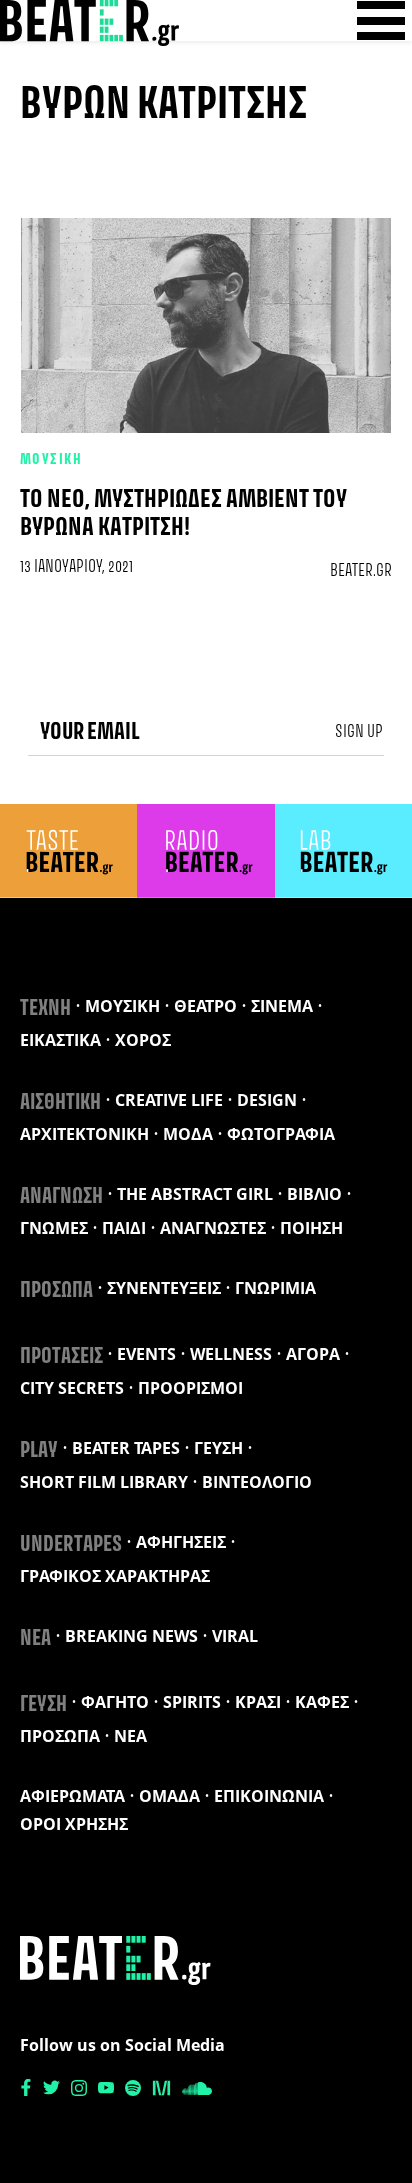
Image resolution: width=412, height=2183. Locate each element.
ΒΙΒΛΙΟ (314, 1194)
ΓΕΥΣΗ (218, 1448)
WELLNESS (231, 1354)
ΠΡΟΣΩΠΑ (56, 1291)
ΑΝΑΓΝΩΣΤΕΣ (213, 1228)
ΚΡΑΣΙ (258, 1702)
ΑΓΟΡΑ (313, 1354)
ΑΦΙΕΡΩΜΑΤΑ (72, 1796)
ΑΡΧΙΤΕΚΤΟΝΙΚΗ (84, 1134)
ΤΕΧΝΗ (45, 1009)
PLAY (39, 1451)
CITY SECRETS (72, 1388)
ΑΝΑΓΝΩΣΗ (61, 1197)
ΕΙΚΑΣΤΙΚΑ (60, 1040)
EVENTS (146, 1354)
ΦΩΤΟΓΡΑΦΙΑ (281, 1134)
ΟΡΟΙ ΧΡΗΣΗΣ (74, 1824)
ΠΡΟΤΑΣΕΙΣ (61, 1357)
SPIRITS (192, 1702)
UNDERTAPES (71, 1545)
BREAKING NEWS (131, 1636)
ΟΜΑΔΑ (169, 1796)
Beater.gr (361, 571)
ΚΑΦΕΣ (322, 1702)
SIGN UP (359, 732)
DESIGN (267, 1100)
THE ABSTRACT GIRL (195, 1194)
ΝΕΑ (35, 1639)
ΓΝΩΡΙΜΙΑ (275, 1288)
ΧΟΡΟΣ (143, 1040)
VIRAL (235, 1636)
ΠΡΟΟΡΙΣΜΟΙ (190, 1388)
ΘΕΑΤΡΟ (205, 1006)
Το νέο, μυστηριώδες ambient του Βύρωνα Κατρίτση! (183, 514)
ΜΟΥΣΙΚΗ (51, 460)
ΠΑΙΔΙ (124, 1228)
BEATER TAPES (126, 1448)
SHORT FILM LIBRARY (104, 1482)
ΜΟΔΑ (188, 1134)
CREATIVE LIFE (169, 1100)
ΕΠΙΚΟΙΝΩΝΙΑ (269, 1796)
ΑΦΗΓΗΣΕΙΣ (181, 1542)
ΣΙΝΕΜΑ (282, 1006)
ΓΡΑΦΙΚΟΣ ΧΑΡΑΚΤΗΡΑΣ (115, 1576)
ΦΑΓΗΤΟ (115, 1702)
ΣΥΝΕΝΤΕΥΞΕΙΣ (164, 1288)
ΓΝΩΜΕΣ (54, 1228)
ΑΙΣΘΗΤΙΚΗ (60, 1103)
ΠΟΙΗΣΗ (311, 1228)
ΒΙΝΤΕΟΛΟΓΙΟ (257, 1482)
